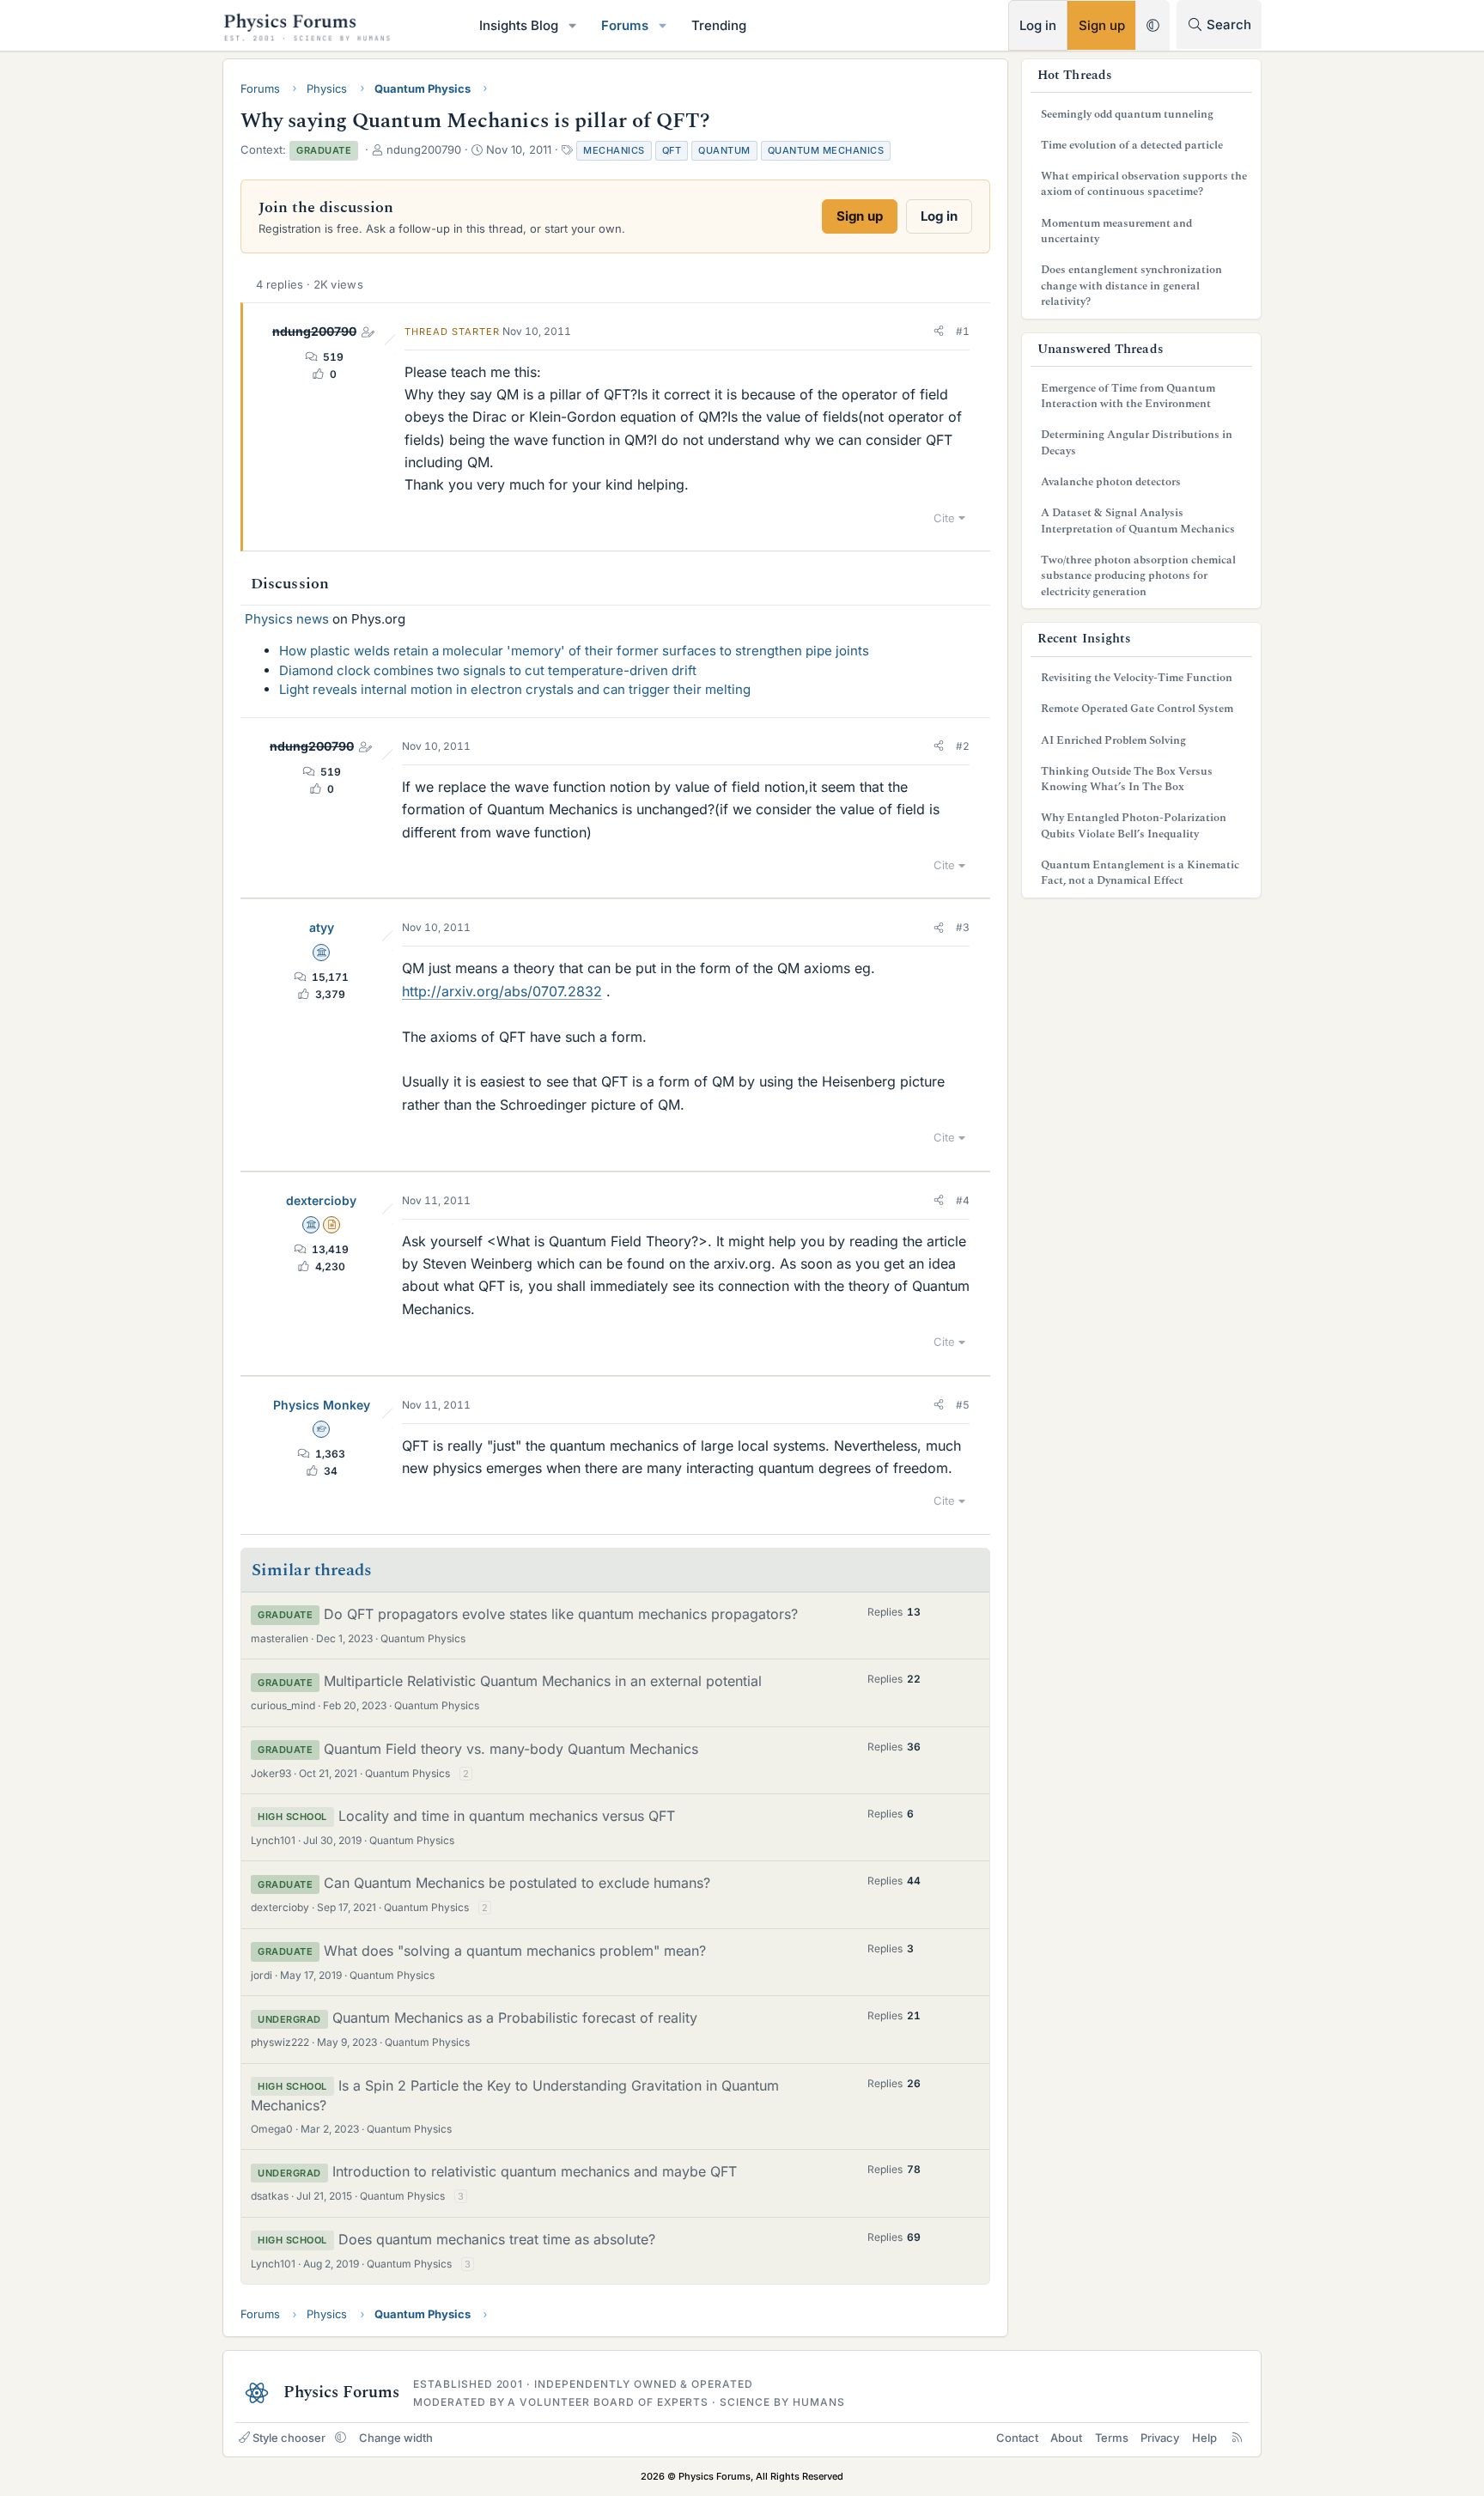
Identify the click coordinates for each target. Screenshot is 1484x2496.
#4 (963, 1200)
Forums (625, 25)
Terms (1112, 2438)
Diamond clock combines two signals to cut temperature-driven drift (488, 670)
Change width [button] (396, 2438)
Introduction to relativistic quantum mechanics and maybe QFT (535, 2171)
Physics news (287, 619)
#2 (963, 746)
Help (1204, 2438)
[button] (573, 25)
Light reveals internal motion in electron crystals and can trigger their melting (515, 689)
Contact (1017, 2438)
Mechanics (614, 150)
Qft (672, 150)
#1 (963, 331)
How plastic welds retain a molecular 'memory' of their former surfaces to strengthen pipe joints (574, 651)
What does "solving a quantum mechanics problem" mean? (515, 1951)
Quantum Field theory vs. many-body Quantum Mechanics (511, 1749)
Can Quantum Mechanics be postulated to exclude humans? (517, 1883)
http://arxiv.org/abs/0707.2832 (502, 991)
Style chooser (289, 2438)
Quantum (724, 150)
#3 (963, 927)
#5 (963, 1405)
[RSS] (1237, 2438)
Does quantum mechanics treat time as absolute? (497, 2239)
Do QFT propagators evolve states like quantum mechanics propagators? (561, 1614)
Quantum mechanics (826, 150)
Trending (719, 25)
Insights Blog (519, 25)
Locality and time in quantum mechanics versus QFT (507, 1816)
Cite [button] (944, 518)
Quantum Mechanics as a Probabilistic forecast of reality (515, 2018)
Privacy (1160, 2438)
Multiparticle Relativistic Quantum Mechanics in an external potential (543, 1681)
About (1066, 2438)
